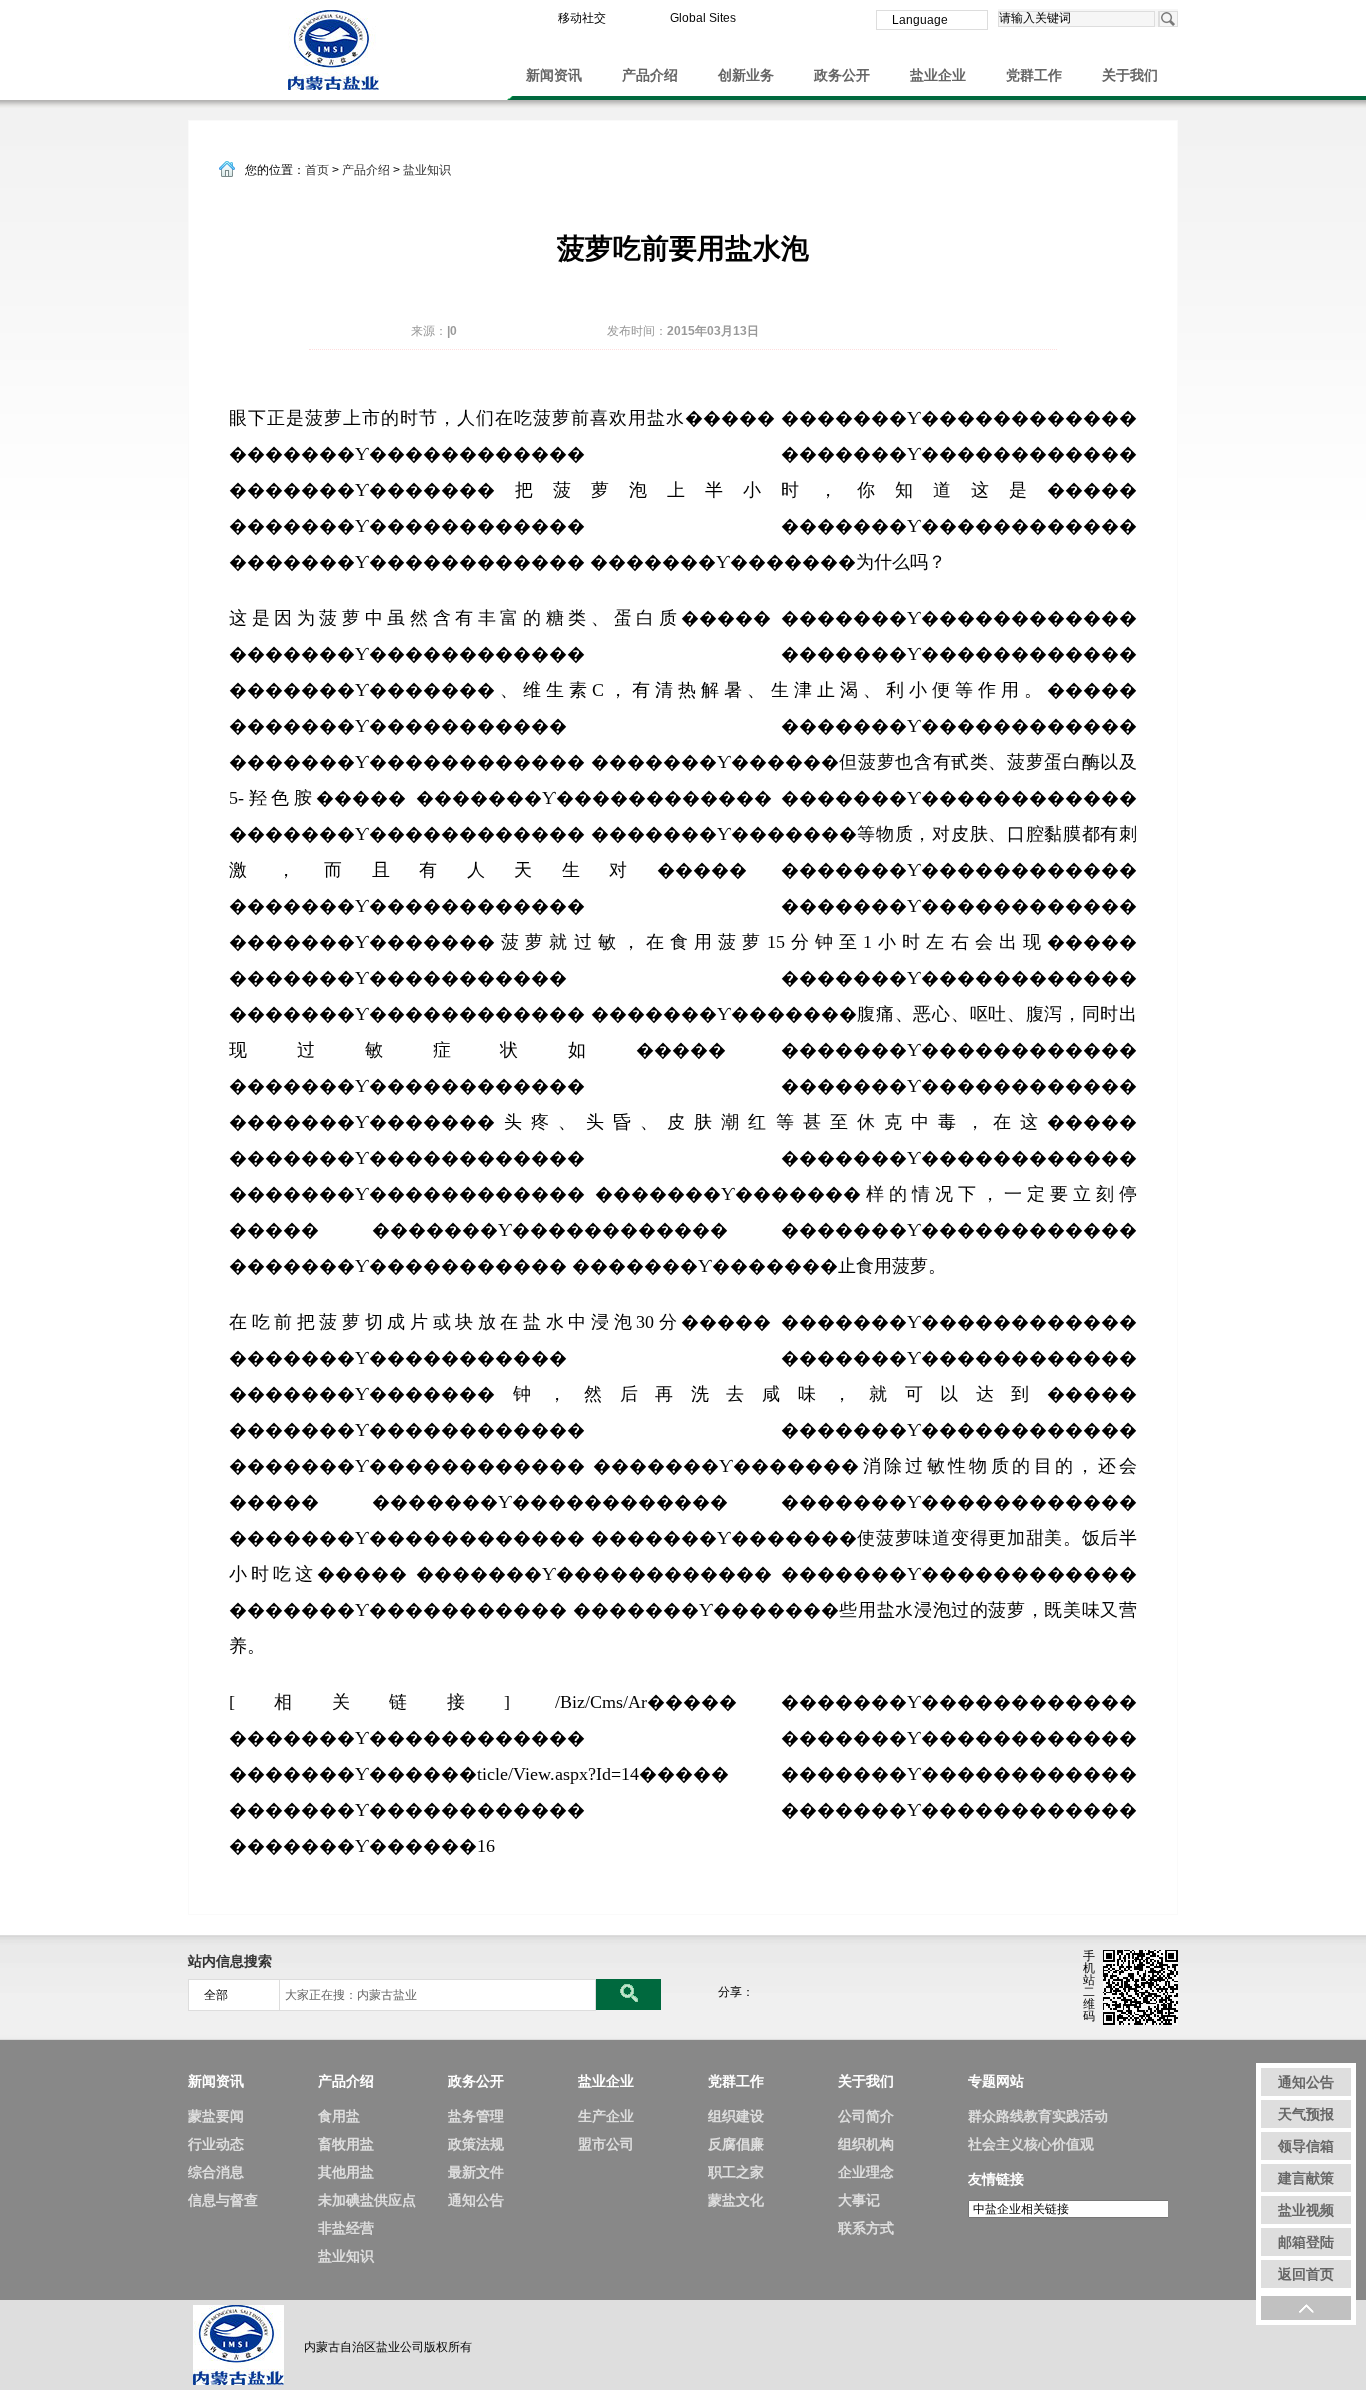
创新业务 (746, 75)
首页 (317, 170)
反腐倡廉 (736, 2144)
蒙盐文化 (736, 2200)
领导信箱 (1306, 2146)
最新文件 (476, 2172)
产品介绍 (650, 75)
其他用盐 (346, 2172)
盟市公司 (606, 2144)
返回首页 (1306, 2274)
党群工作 (1034, 75)
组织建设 (736, 2116)
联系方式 (866, 2228)
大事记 (859, 2200)
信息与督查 (223, 2200)
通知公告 (476, 2200)
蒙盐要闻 (216, 2116)
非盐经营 (346, 2228)
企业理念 (866, 2172)
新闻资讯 (554, 75)
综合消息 (216, 2172)
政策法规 (476, 2144)
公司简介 (866, 2116)
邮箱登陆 (1306, 2242)
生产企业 (606, 2116)
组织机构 (866, 2144)
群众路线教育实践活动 (1038, 2116)
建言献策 (1306, 2178)
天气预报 (1306, 2114)
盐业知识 (427, 170)
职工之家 (736, 2172)
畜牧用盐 (346, 2144)
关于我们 (1130, 75)
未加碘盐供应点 (367, 2200)
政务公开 (842, 75)
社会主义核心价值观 (1031, 2144)
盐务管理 (476, 2116)
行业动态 (216, 2144)
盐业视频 (1306, 2210)
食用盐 (339, 2116)
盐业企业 (938, 75)
